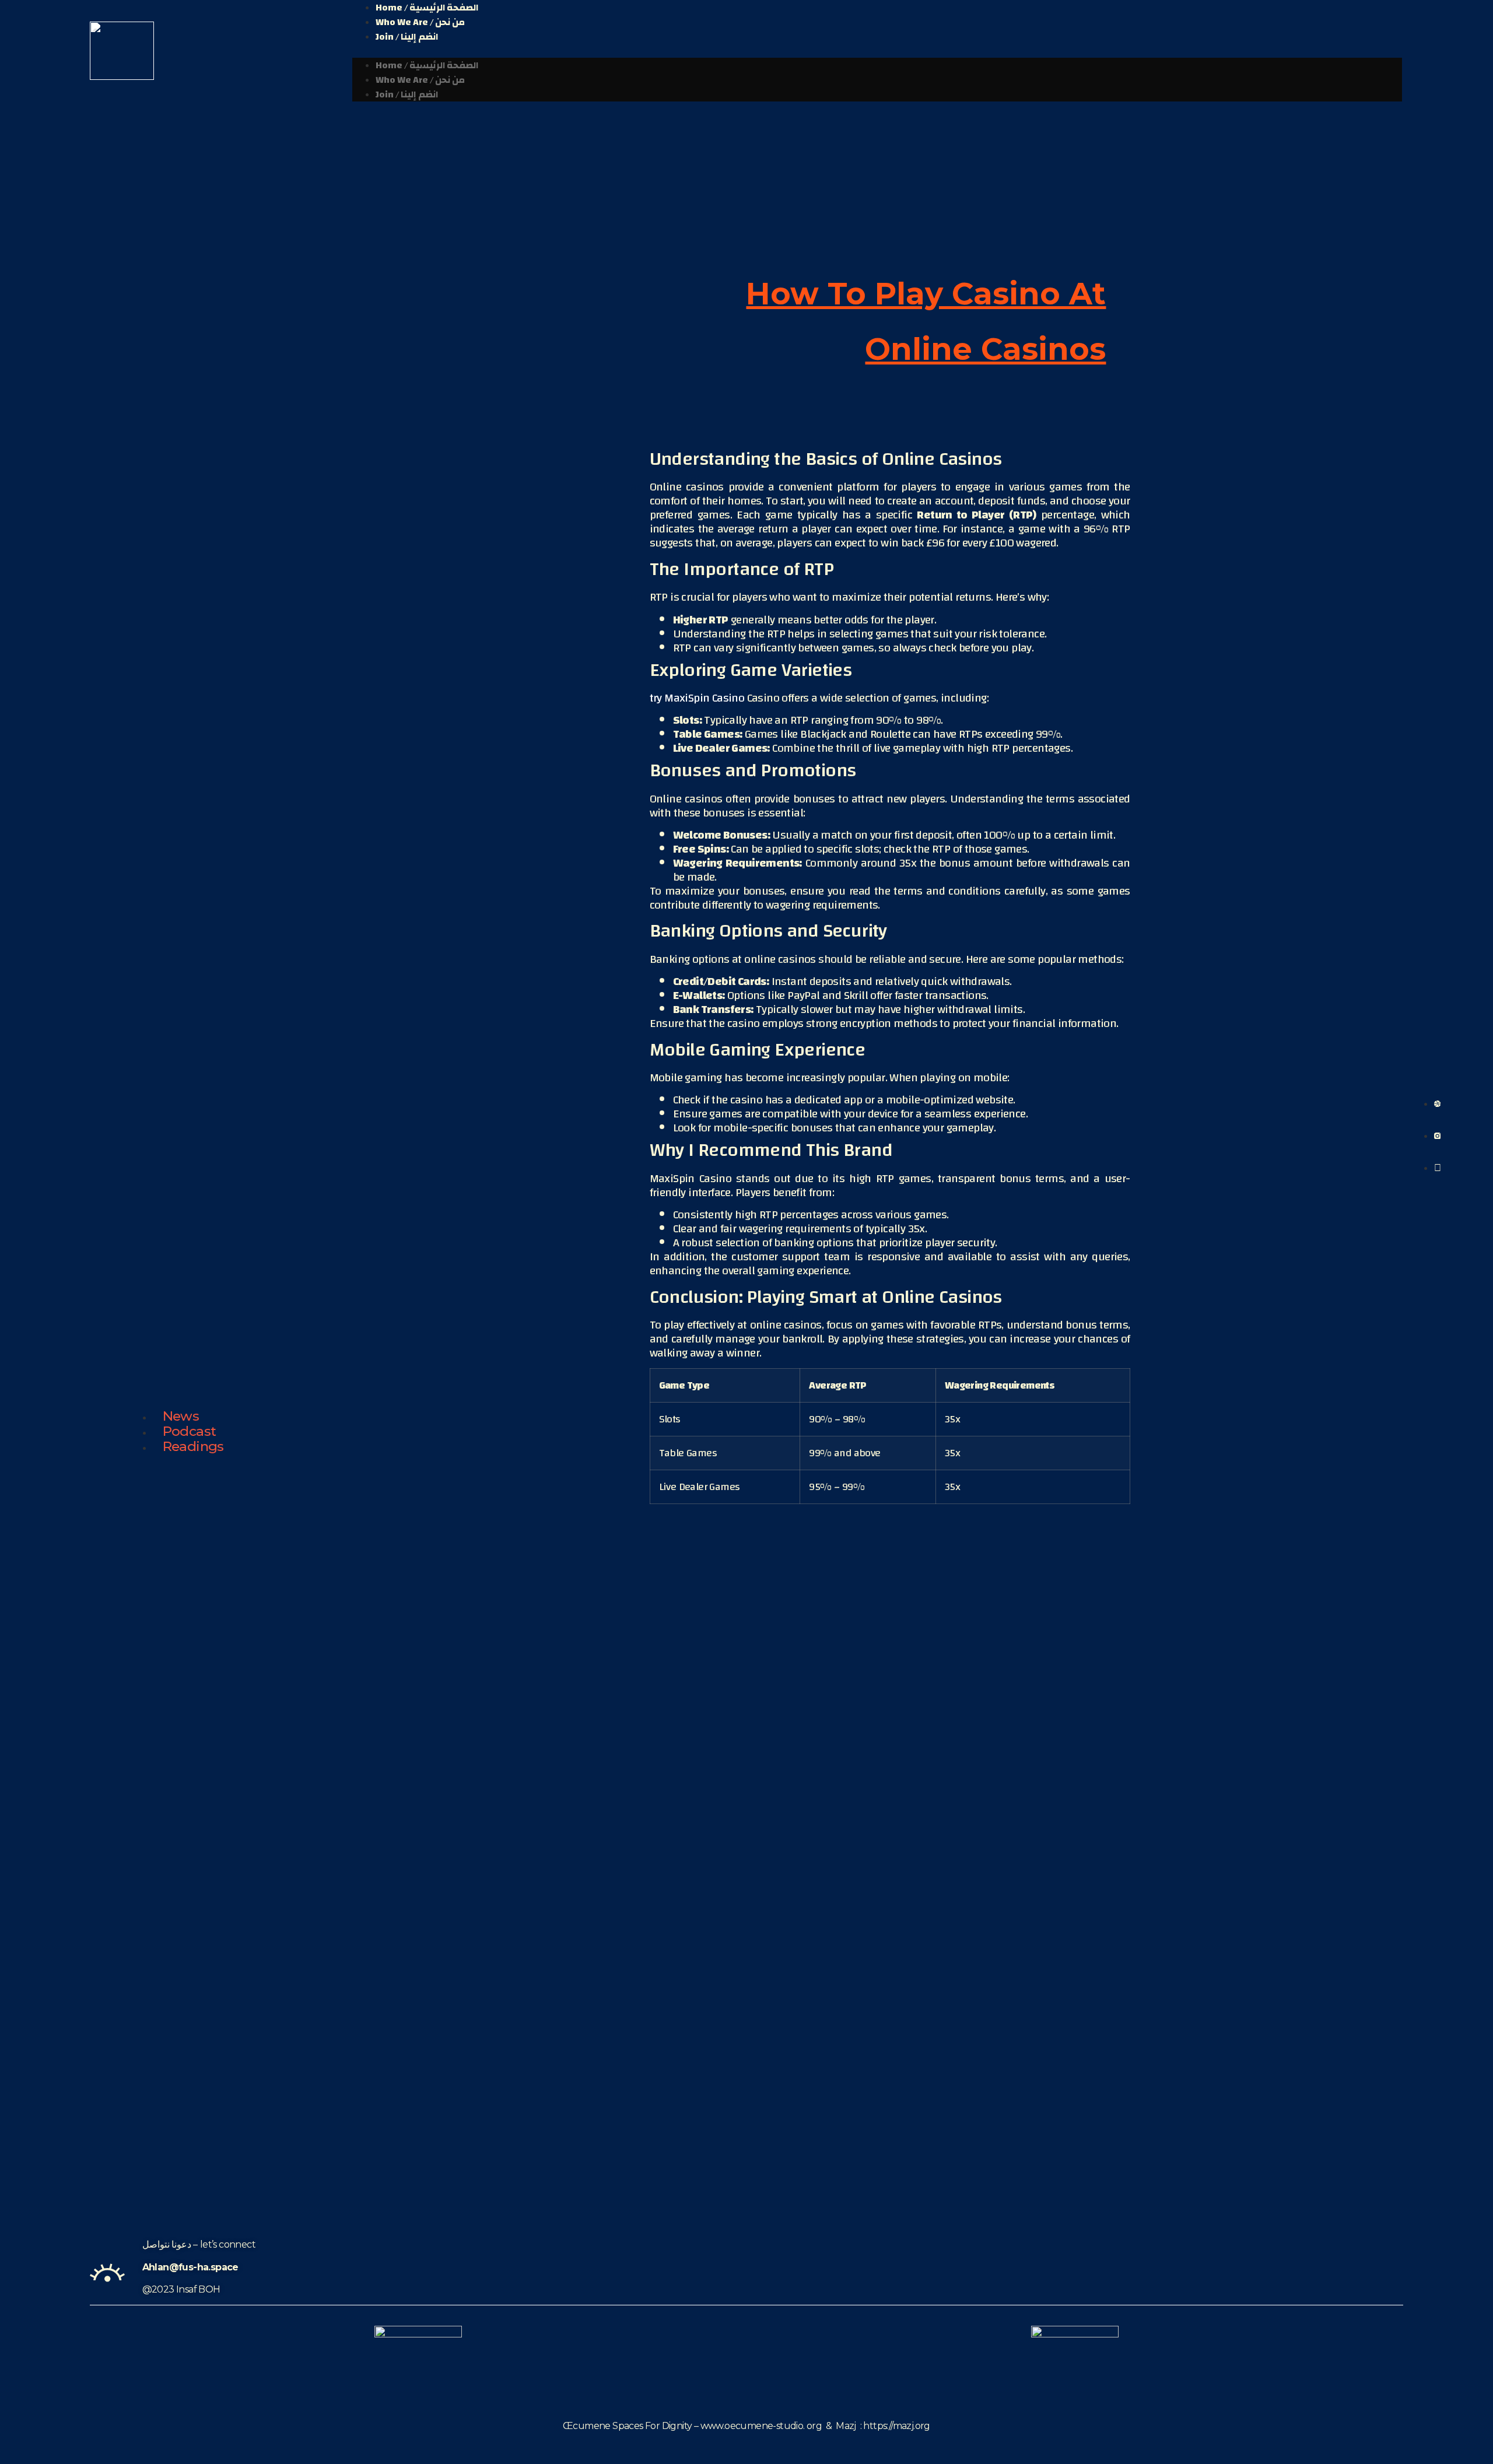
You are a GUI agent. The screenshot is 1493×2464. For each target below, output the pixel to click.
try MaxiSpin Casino (697, 698)
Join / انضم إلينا (407, 37)
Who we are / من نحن (420, 22)
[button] (877, 51)
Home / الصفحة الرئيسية (427, 65)
